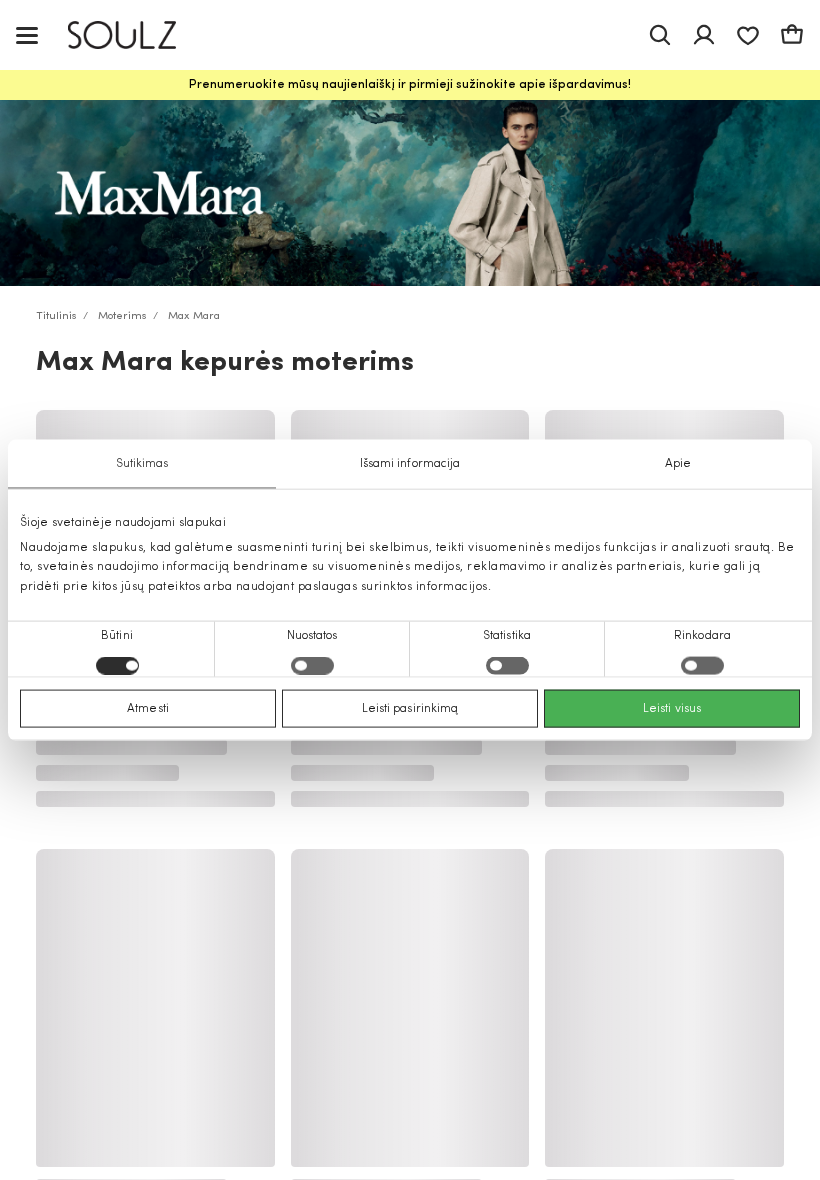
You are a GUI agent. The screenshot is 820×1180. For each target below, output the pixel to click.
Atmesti (148, 708)
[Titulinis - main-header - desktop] (136, 35)
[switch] (312, 665)
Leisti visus (672, 708)
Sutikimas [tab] (142, 464)
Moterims (122, 316)
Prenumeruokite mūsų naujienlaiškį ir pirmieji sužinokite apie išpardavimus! (410, 85)
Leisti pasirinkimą (410, 708)
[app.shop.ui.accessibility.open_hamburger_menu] (27, 34)
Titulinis (56, 316)
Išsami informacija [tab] (410, 464)
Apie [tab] (678, 464)
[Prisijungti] (704, 35)
